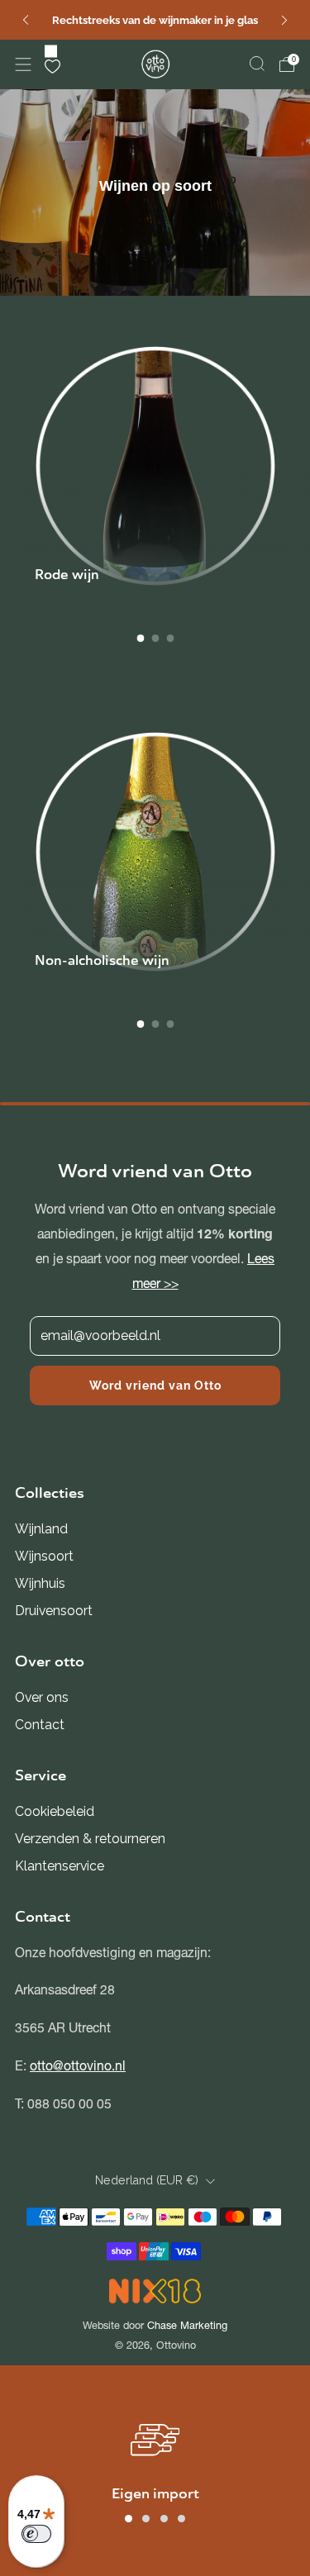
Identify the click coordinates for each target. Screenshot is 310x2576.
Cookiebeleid (55, 1811)
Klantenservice (60, 1866)
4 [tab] (181, 2519)
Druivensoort (54, 1611)
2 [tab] (146, 2519)
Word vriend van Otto (155, 1385)
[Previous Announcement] (26, 20)
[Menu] (23, 64)
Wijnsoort (44, 1556)
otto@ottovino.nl (78, 2066)
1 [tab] (129, 2519)
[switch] (36, 2534)
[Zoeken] (257, 64)
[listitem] (155, 20)
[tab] (140, 638)
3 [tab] (164, 2519)
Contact (40, 1725)
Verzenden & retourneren (90, 1839)
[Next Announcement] (284, 20)
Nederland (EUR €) (147, 2180)
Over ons (42, 1697)
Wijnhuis (40, 1583)
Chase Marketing (187, 2325)
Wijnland (41, 1529)
